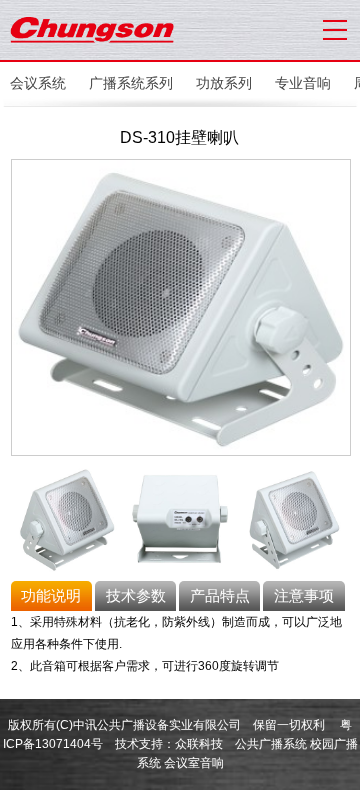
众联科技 (199, 744)
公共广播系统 (271, 744)
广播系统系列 (131, 83)
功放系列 (224, 83)
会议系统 (38, 83)
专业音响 (303, 83)
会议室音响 (194, 763)
